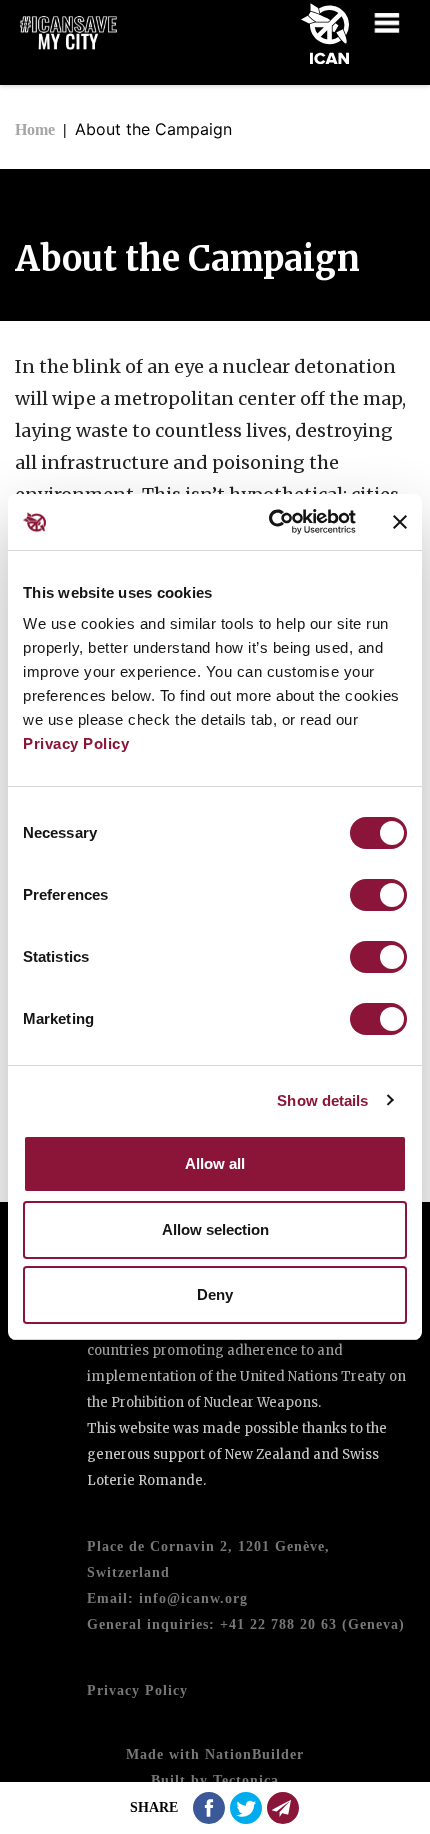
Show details (322, 1100)
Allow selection (215, 1229)
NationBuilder (254, 1754)
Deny (215, 1294)
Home (35, 129)
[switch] (378, 895)
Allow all (215, 1163)
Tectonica (246, 1780)
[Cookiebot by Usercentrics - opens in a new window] (270, 522)
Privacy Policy (76, 743)
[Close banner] (400, 522)
